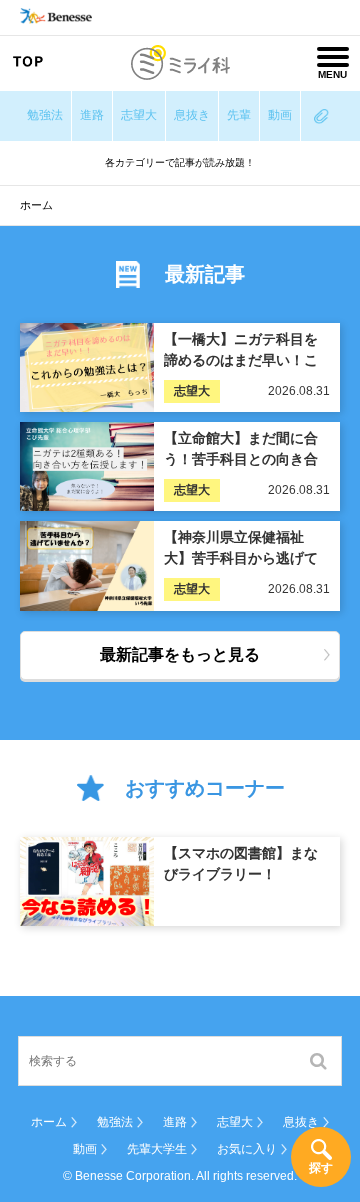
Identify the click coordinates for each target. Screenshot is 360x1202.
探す (321, 1168)
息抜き (192, 115)
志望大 (139, 115)
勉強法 (45, 115)
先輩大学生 (157, 1149)
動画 (280, 115)
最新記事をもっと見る (180, 654)
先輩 (239, 115)
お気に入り (247, 1149)
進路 (92, 115)
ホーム (49, 1122)
